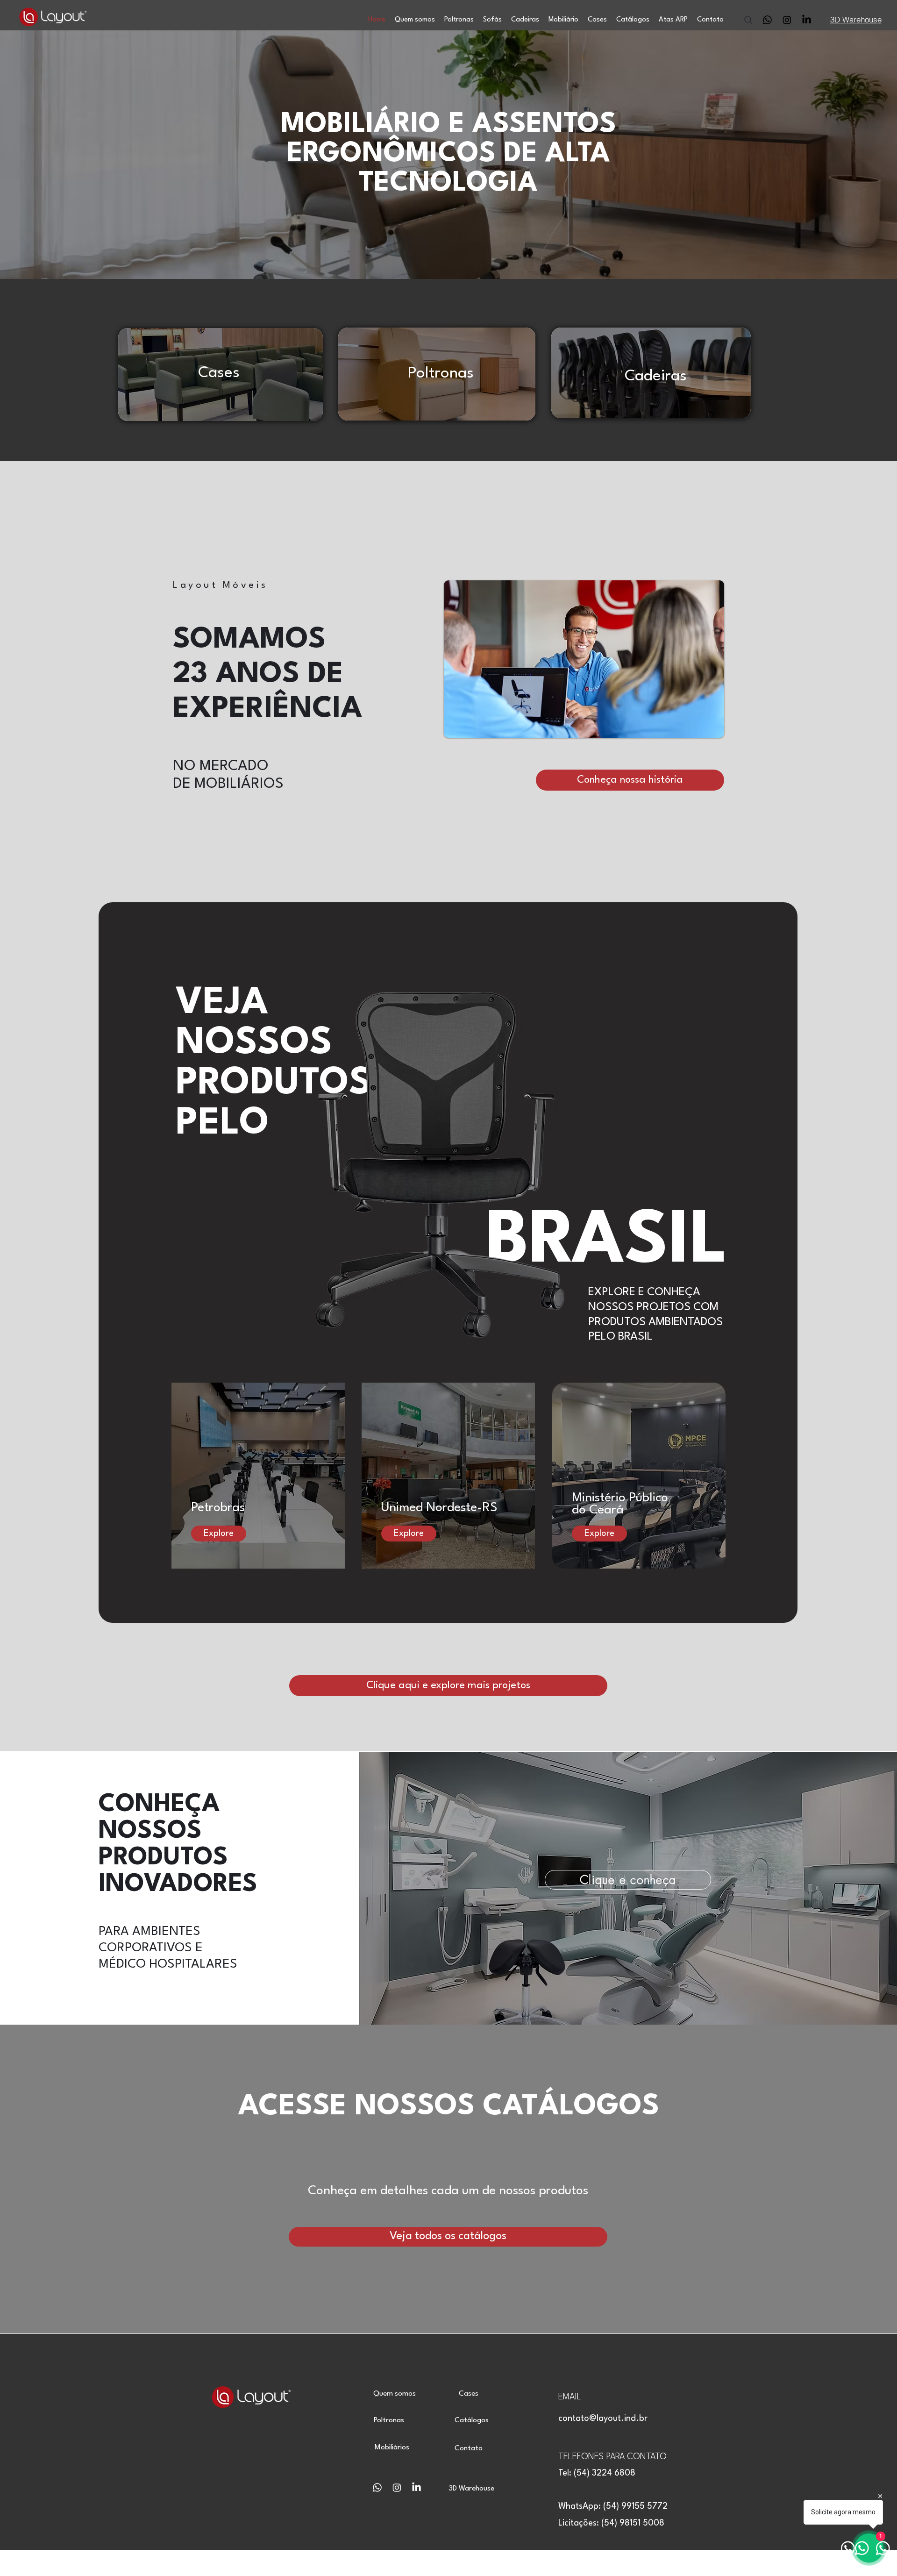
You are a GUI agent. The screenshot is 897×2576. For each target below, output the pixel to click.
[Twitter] (807, 20)
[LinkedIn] (767, 20)
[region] (219, 376)
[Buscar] (750, 20)
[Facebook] (787, 20)
